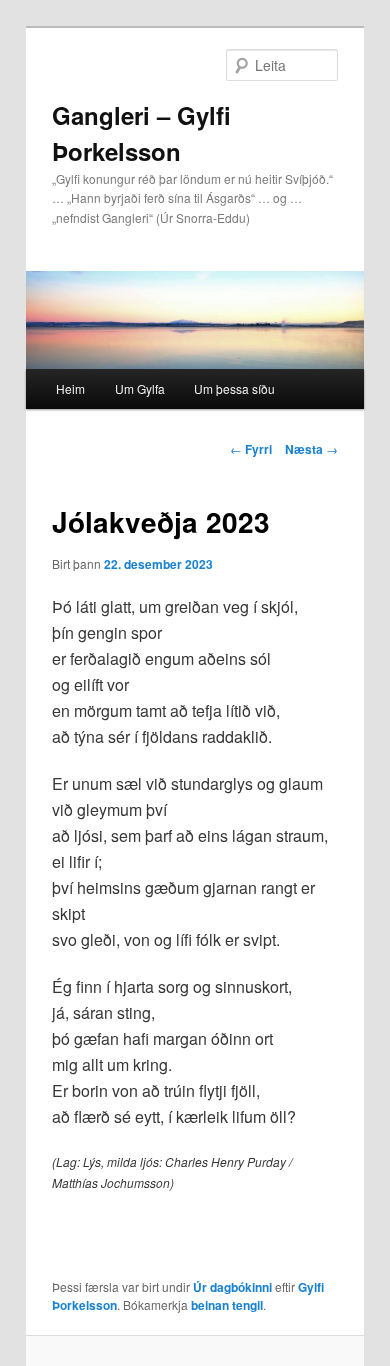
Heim (70, 388)
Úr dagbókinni (232, 1287)
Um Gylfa (140, 388)
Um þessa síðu (234, 388)
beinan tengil (227, 1305)
